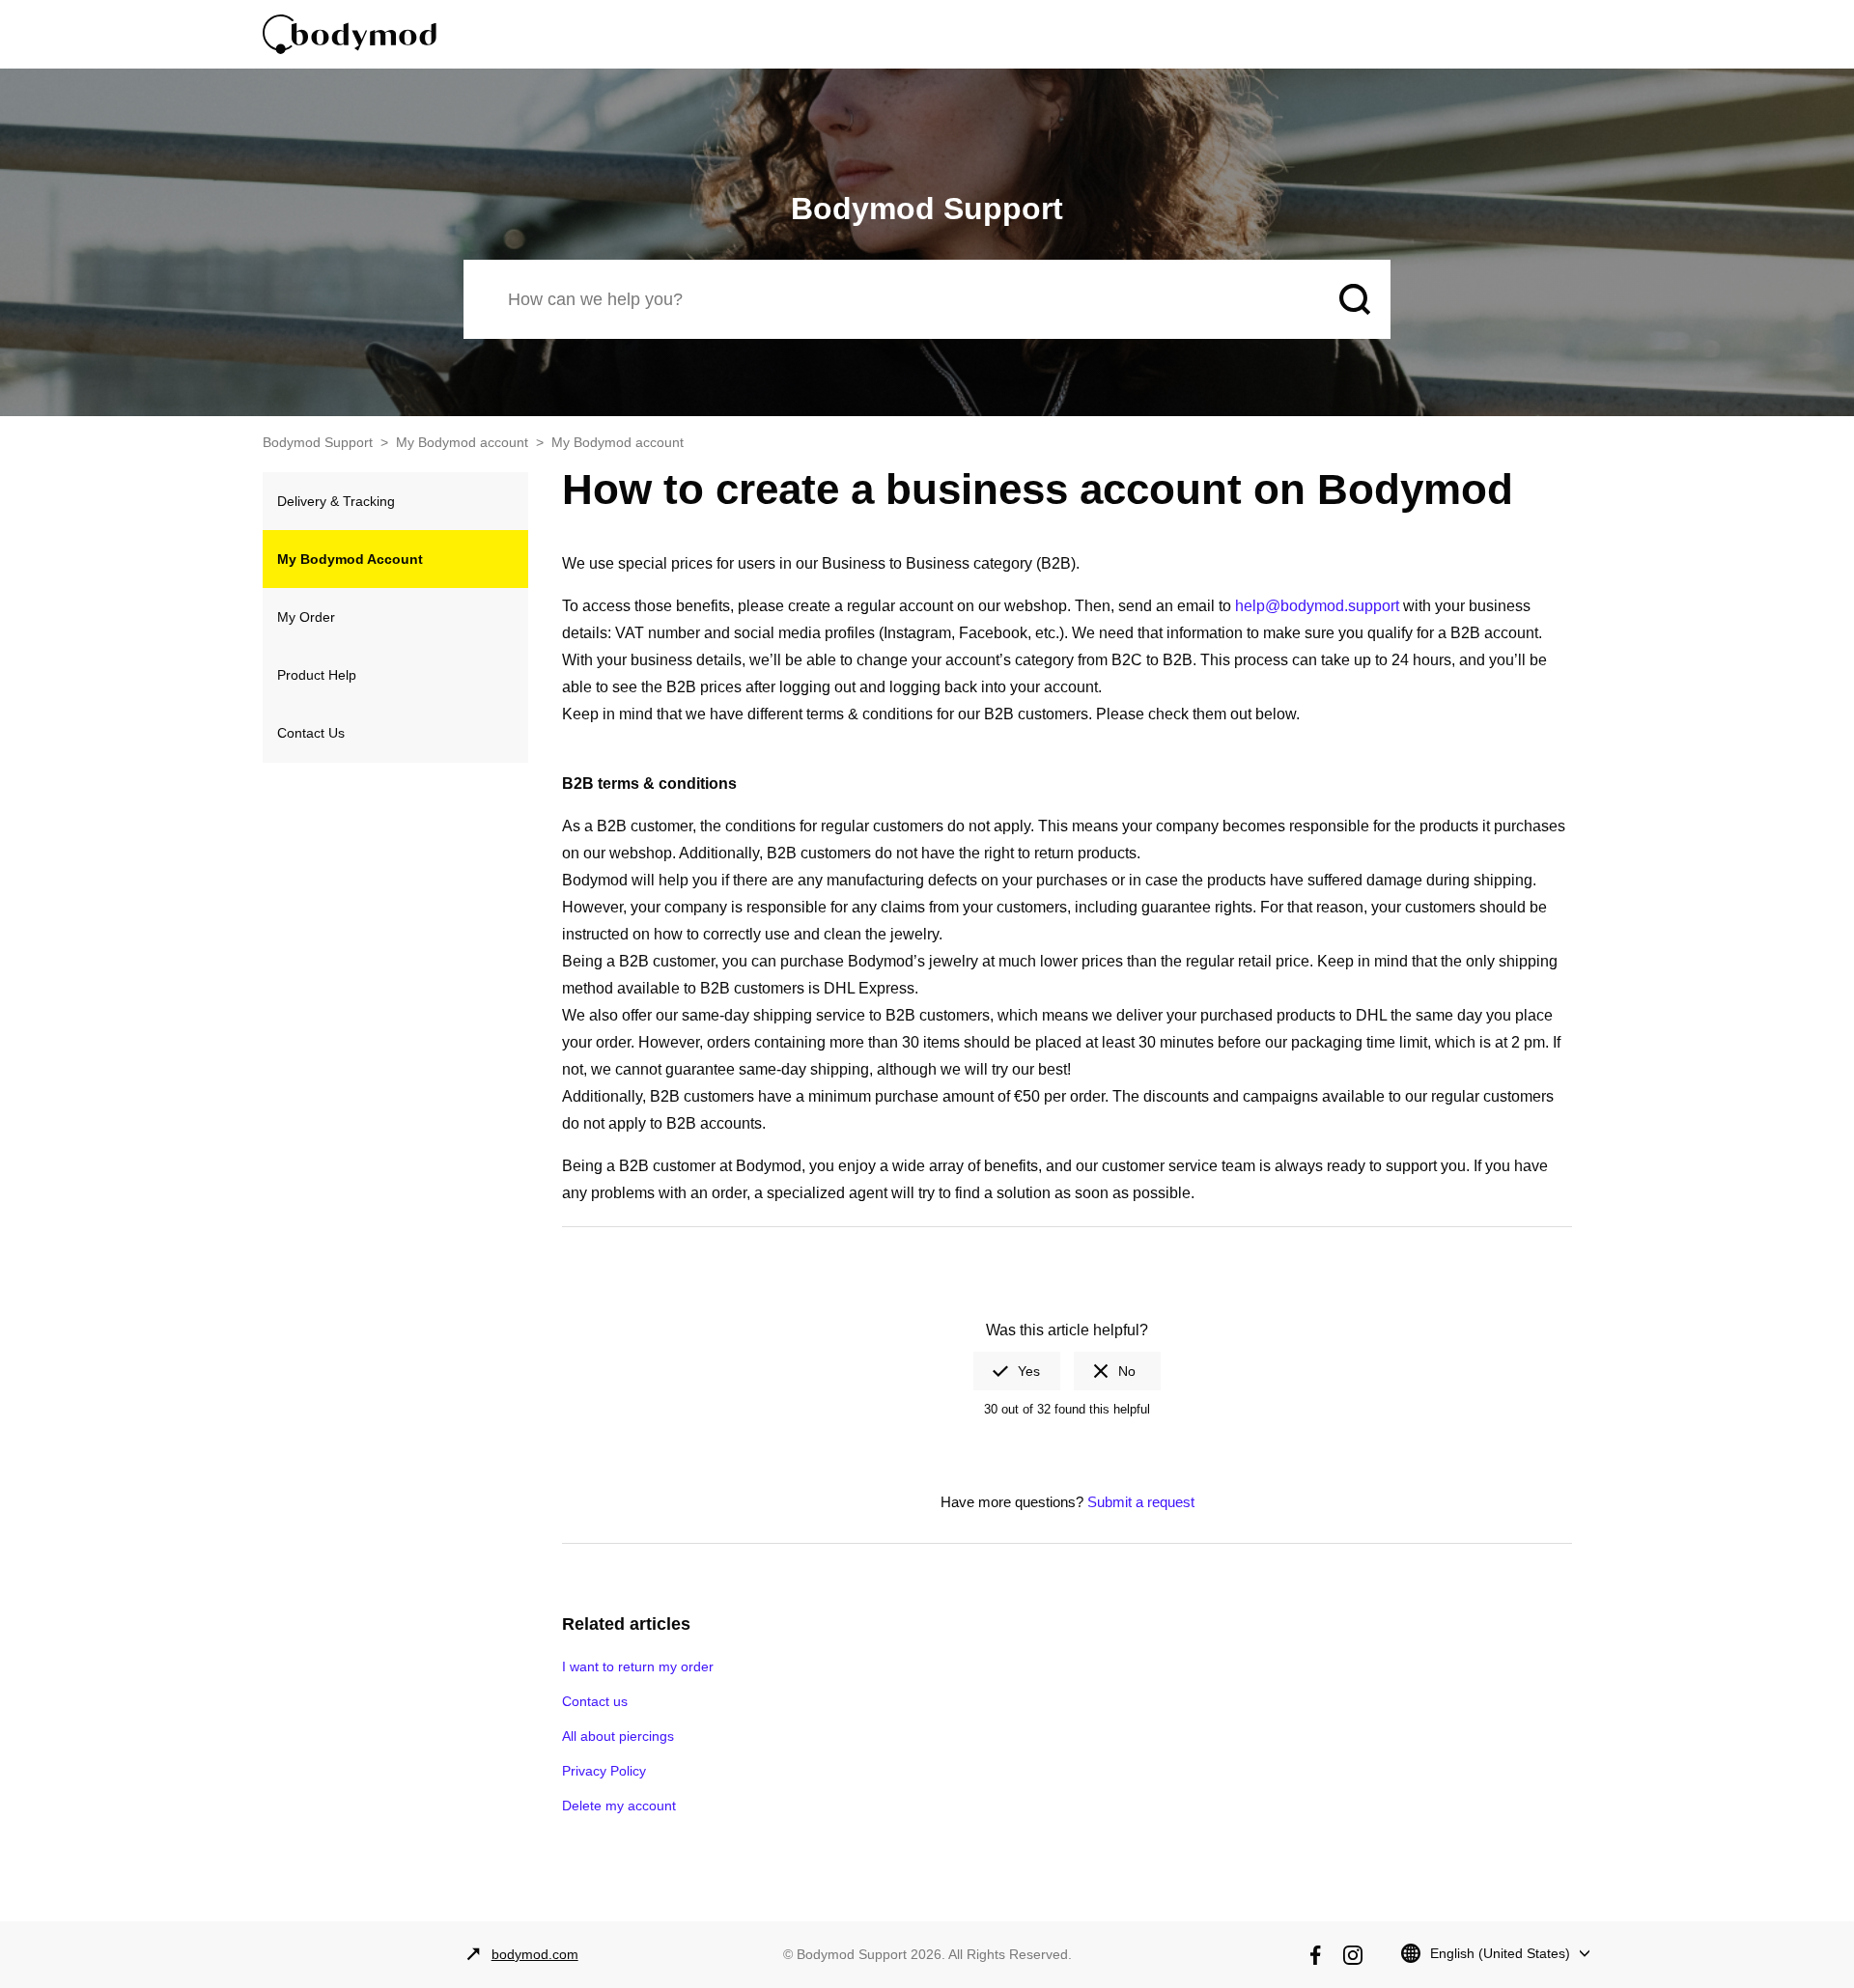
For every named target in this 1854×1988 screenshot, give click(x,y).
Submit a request (1141, 1502)
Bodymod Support (318, 442)
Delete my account (619, 1806)
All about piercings (618, 1736)
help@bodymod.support (1317, 606)
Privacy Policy (604, 1771)
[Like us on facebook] (1315, 1955)
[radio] (1017, 1371)
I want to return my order (638, 1666)
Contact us (595, 1701)
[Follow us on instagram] (1353, 1955)
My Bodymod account (462, 442)
